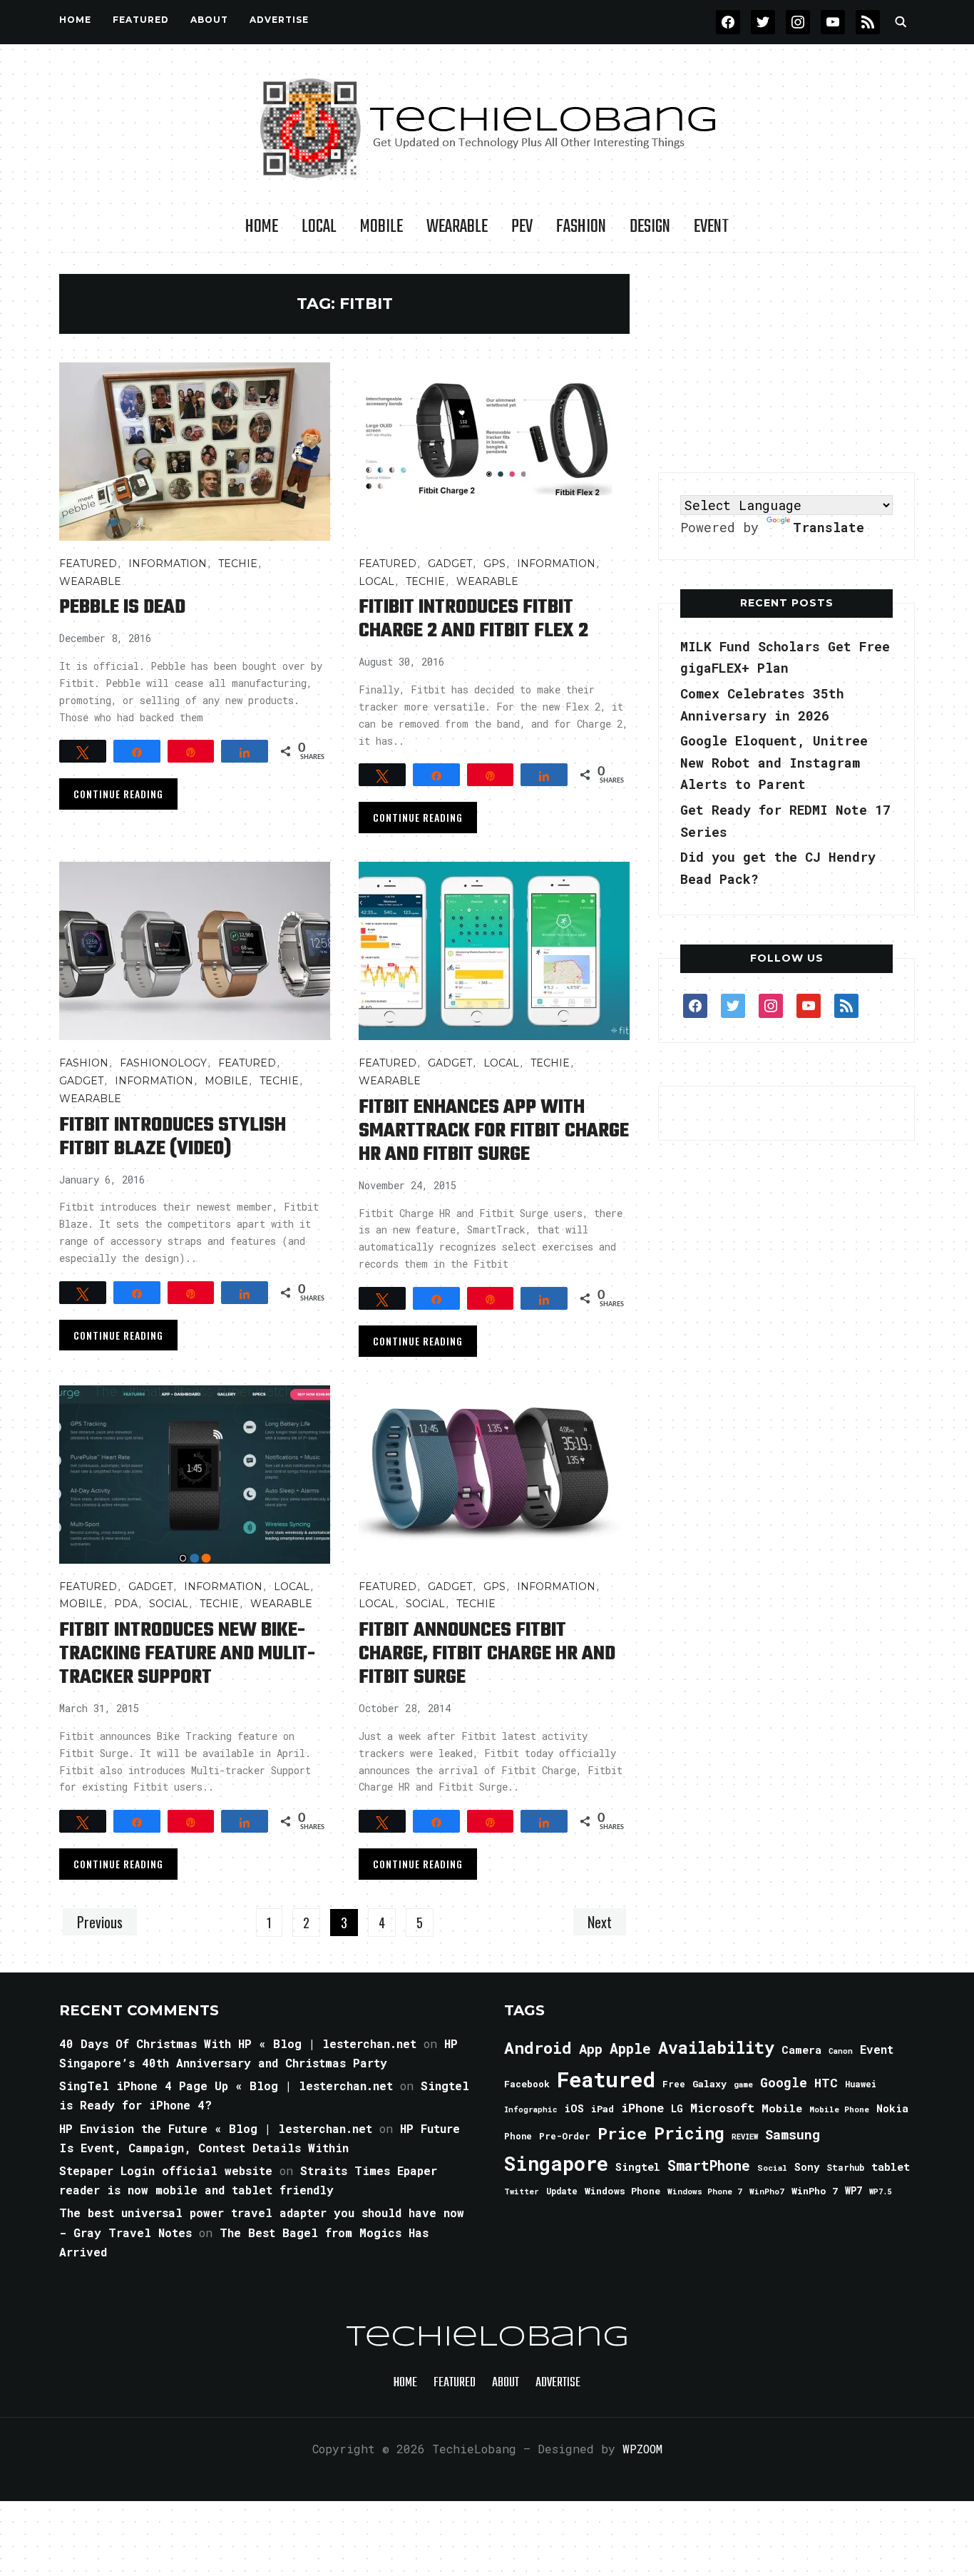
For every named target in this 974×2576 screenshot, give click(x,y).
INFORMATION (168, 564)
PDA (126, 1604)
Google (784, 2082)
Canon (841, 2051)
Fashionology (163, 1063)
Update (562, 2191)
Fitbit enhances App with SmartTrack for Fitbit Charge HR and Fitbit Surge (494, 1131)
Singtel (638, 2167)
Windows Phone (622, 2191)
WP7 (853, 2191)
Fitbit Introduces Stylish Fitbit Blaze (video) (173, 1137)
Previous (100, 1922)
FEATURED (141, 20)
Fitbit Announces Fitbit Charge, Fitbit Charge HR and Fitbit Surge (487, 1654)
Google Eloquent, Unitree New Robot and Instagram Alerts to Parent (774, 762)
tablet (891, 2167)
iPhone (642, 2108)
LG (677, 2108)
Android (538, 2047)
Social (169, 1604)
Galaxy (709, 2084)
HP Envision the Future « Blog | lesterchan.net (216, 2128)
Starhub (845, 2167)
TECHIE (238, 564)
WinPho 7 (815, 2191)
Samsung (793, 2134)
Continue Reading (118, 794)
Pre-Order (565, 2136)
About (209, 20)
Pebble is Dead (122, 607)
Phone (518, 2136)
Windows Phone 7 (705, 2191)
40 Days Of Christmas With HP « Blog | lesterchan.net (238, 2043)
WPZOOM (642, 2449)
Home (75, 20)
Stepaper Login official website (166, 2170)
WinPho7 (767, 2191)
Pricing (689, 2133)
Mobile (381, 227)
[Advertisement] (786, 363)
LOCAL (319, 227)
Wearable (457, 227)
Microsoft (722, 2108)
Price (622, 2133)
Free (674, 2084)
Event (711, 227)
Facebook (527, 2084)
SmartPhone (709, 2165)
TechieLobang (487, 2338)
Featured (606, 2079)
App (591, 2048)
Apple (630, 2048)
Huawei (861, 2084)
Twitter (522, 2191)
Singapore (556, 2163)
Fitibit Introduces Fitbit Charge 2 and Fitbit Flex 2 (473, 619)
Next (600, 1922)
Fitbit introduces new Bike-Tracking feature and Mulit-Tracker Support (187, 1654)
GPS (494, 564)
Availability (716, 2047)
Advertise (279, 20)
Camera (801, 2050)
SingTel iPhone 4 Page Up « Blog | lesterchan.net (226, 2086)
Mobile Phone (839, 2109)
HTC (826, 2083)
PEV (522, 227)
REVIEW (745, 2137)
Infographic (530, 2109)
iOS (574, 2108)
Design (650, 227)
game (743, 2084)
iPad (603, 2109)
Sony (807, 2167)
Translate (829, 527)
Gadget (450, 564)
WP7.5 (880, 2191)
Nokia (892, 2108)
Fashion (581, 227)
